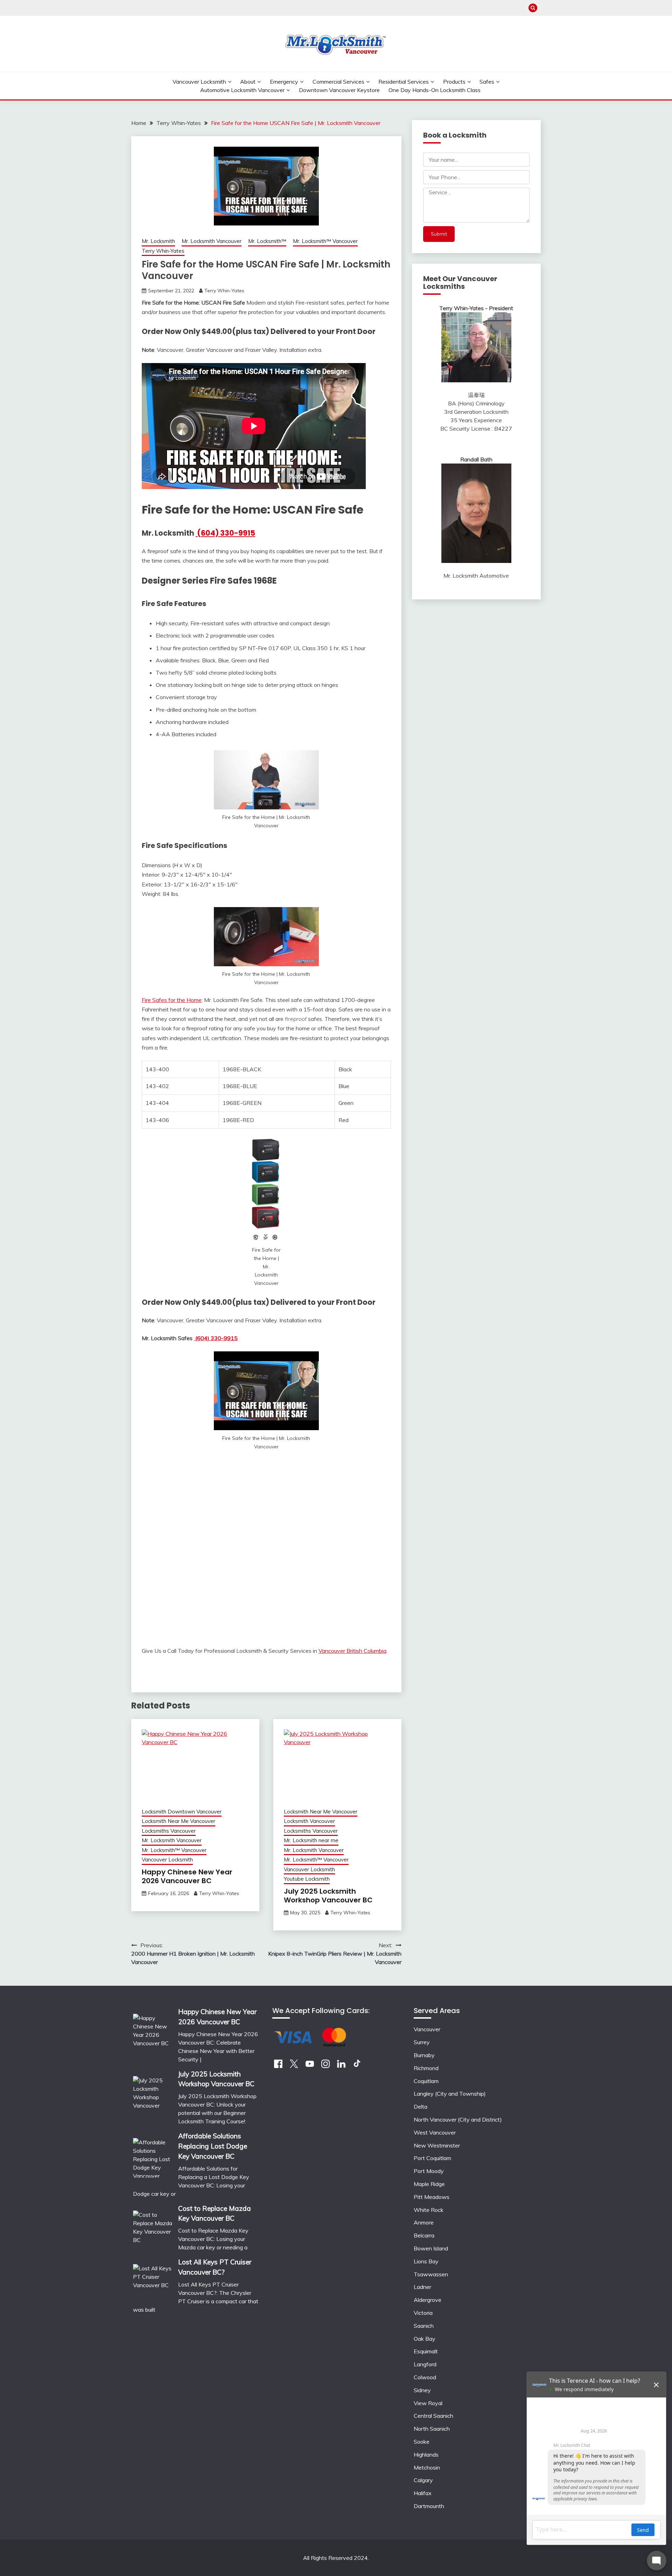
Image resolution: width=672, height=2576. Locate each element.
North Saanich (432, 2429)
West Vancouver (435, 2132)
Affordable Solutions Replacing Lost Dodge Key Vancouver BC (213, 2146)
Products (454, 82)
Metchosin (427, 2467)
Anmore (424, 2222)
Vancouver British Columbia (352, 1651)
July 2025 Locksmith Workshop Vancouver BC (328, 1896)
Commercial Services (338, 82)
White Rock (429, 2210)
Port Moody (429, 2171)
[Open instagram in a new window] (325, 2066)
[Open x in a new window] (294, 2066)
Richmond (426, 2068)
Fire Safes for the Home (172, 1000)
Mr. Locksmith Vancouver (212, 241)
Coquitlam (426, 2081)
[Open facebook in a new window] (278, 2066)
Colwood (425, 2377)
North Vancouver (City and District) (458, 2119)
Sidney (422, 2390)
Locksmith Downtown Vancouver (182, 1812)
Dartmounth (429, 2506)
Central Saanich (433, 2416)
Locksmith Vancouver (309, 1821)
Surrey (422, 2042)
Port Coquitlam (432, 2158)
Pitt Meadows (432, 2197)
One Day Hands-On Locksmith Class (435, 90)
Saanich (424, 2326)
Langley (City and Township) (450, 2094)
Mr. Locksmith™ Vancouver (325, 241)
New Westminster (437, 2145)
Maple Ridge (429, 2184)
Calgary (423, 2480)
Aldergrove (428, 2300)
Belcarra (424, 2235)
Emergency (284, 82)
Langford (425, 2364)
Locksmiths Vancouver (169, 1831)
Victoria (423, 2313)
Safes (487, 82)
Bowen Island (431, 2248)
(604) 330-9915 (225, 533)
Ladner (422, 2287)
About (248, 82)
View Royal (428, 2403)
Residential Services (404, 82)
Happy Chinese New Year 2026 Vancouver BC (187, 1876)
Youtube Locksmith (307, 1879)
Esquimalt (426, 2351)
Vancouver (427, 2029)
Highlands (426, 2455)
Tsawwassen (431, 2274)
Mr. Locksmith (158, 241)
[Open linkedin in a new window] (341, 2066)
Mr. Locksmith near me (311, 1840)
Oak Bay (425, 2339)
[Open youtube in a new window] (310, 2066)
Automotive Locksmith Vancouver (242, 90)
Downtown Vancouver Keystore (339, 90)
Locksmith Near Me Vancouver (178, 1821)
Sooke (422, 2442)
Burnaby (424, 2055)
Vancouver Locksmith (199, 82)
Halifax (423, 2493)
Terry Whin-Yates (163, 251)
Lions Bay (426, 2261)
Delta (421, 2107)
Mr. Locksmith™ (267, 241)
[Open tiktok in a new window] (357, 2066)
